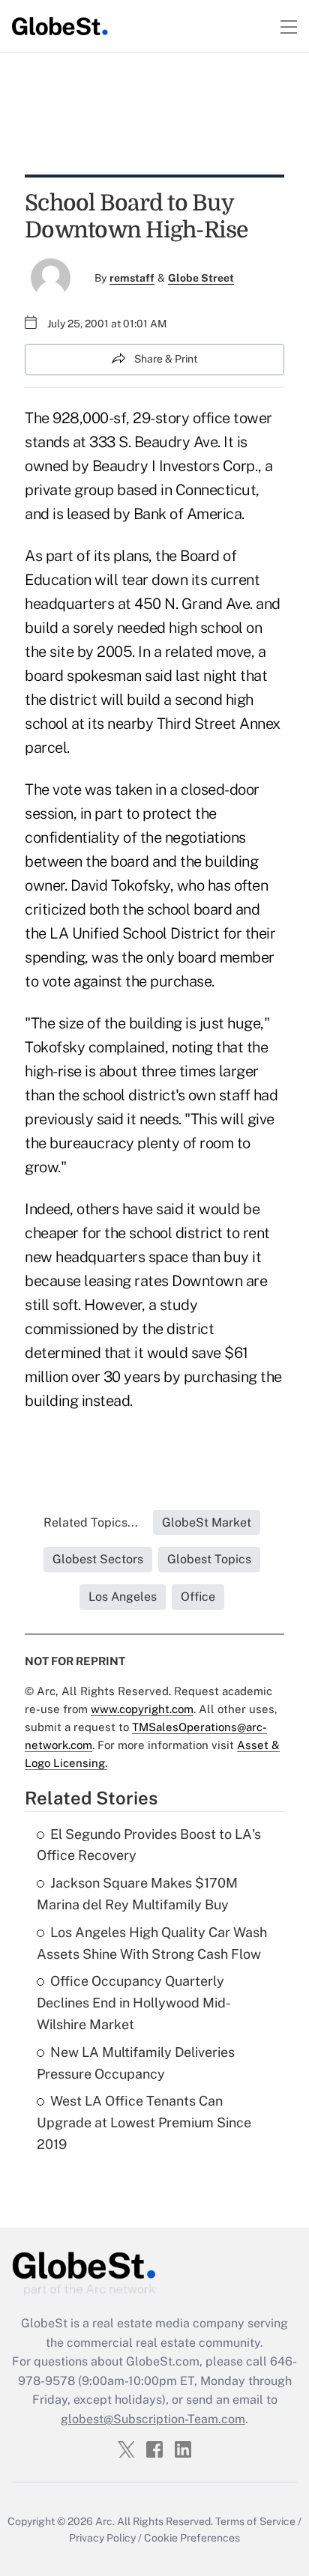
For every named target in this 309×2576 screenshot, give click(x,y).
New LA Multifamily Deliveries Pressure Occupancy (136, 2063)
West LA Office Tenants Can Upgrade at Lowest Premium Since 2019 (144, 2122)
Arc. (105, 2521)
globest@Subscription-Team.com (153, 2419)
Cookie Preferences (192, 2538)
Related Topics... (91, 1522)
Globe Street (201, 278)
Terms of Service (255, 2521)
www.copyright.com (142, 1709)
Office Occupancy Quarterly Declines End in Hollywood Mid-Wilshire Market (134, 2003)
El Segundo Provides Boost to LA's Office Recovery (149, 1845)
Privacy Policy (102, 2538)
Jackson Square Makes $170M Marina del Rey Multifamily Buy (137, 1894)
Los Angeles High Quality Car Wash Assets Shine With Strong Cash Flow (152, 1943)
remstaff (132, 278)
